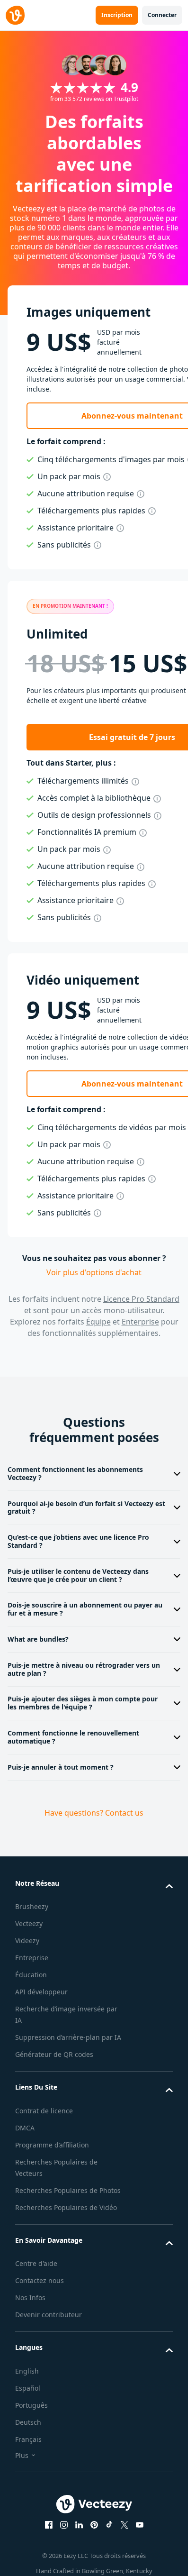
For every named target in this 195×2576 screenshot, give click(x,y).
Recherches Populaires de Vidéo (66, 2207)
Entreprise (32, 1958)
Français (28, 2439)
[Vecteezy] (15, 15)
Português (31, 2405)
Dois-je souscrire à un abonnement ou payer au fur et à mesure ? (85, 1609)
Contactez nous (40, 2280)
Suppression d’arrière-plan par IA (68, 2037)
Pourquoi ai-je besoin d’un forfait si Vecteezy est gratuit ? (86, 1507)
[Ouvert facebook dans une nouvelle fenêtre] (49, 2525)
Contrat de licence (44, 2111)
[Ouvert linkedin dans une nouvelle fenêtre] (79, 2525)
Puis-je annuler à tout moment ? (61, 1767)
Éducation (31, 1975)
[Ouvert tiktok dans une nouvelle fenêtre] (109, 2525)
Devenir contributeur (49, 2315)
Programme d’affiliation (52, 2145)
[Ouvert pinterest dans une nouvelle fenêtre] (94, 2525)
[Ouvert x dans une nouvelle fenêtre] (124, 2525)
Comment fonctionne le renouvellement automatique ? (73, 1737)
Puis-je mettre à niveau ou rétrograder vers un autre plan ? (84, 1669)
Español (28, 2388)
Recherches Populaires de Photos (68, 2190)
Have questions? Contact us (94, 1813)
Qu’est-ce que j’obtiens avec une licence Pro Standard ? (78, 1541)
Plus (22, 2455)
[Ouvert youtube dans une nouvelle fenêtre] (140, 2525)
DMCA (25, 2128)
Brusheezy (32, 1906)
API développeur (41, 1992)
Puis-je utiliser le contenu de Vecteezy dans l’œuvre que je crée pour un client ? (78, 1575)
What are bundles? (38, 1639)
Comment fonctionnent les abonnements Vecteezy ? (75, 1473)
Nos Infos (30, 2297)
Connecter (162, 15)
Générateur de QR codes (54, 2054)
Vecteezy (29, 1923)
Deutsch (28, 2422)
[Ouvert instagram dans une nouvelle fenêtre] (64, 2525)
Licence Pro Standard (141, 1299)
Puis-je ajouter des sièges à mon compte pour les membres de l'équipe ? (83, 1703)
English (27, 2371)
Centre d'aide (36, 2263)
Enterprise (140, 1322)
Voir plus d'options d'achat (94, 1272)
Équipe (98, 1322)
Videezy (27, 1941)
